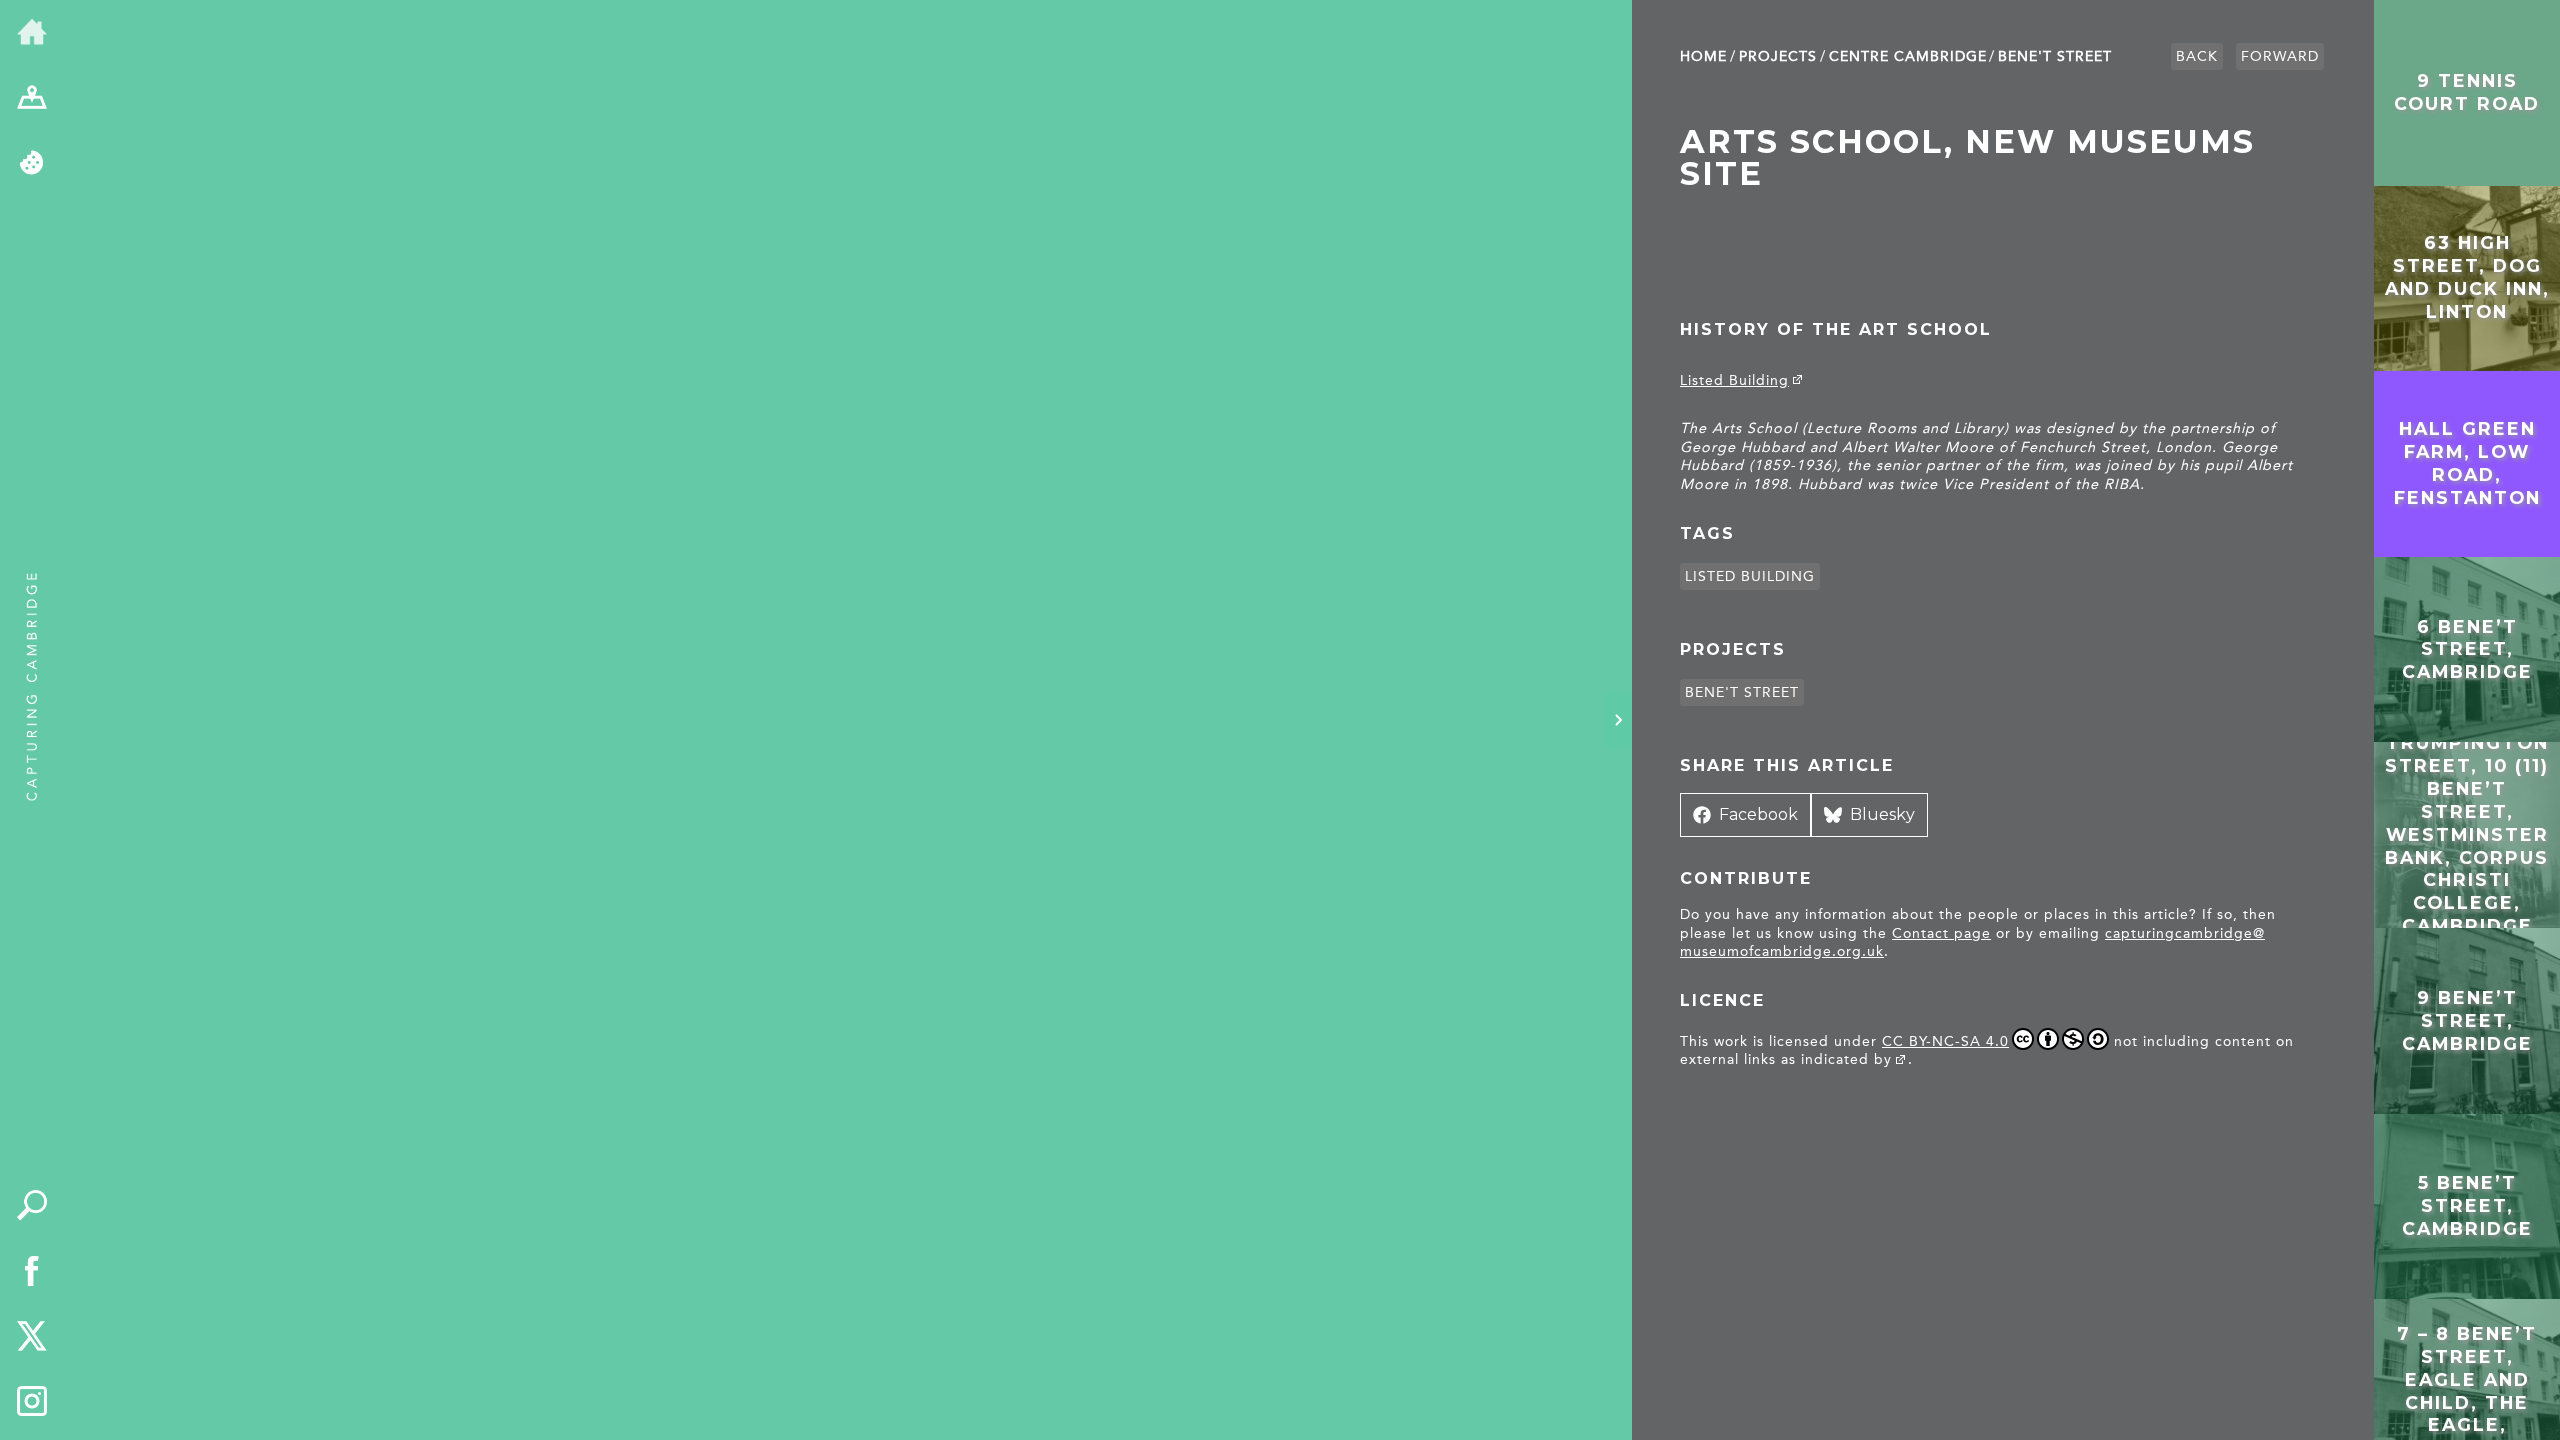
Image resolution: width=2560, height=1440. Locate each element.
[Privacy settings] (32, 164)
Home (1703, 56)
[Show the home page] (32, 33)
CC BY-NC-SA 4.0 (1945, 1041)
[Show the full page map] (32, 99)
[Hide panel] (1618, 720)
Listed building (1750, 576)
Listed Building (1734, 380)
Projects (1778, 56)
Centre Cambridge (1908, 56)
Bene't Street (2055, 56)
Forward (2280, 56)
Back (2197, 56)
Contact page (1941, 933)
